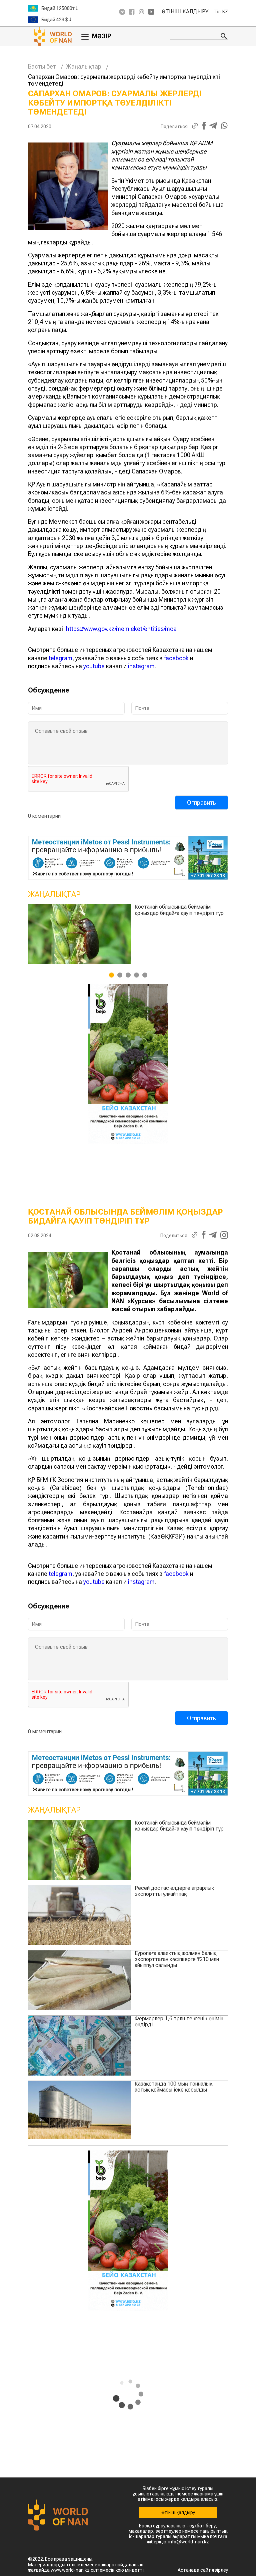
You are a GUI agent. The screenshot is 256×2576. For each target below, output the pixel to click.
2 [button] (120, 975)
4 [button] (136, 975)
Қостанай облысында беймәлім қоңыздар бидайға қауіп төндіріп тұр (179, 1826)
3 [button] (128, 975)
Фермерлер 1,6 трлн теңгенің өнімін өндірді (179, 2021)
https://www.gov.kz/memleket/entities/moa (121, 629)
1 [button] (111, 975)
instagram (141, 666)
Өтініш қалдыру (185, 12)
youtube (94, 666)
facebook (176, 658)
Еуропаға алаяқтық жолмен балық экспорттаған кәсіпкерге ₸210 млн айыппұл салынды (177, 1959)
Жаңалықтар (84, 66)
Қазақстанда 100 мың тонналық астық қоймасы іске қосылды (173, 2087)
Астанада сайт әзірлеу (203, 2570)
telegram (60, 658)
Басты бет (42, 66)
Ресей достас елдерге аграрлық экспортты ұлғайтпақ (130, 910)
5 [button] (145, 975)
